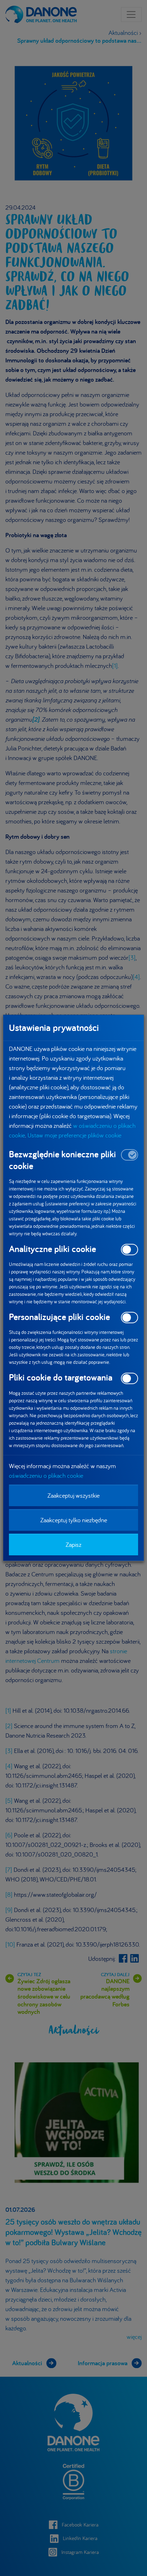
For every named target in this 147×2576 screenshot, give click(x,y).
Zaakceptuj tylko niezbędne (74, 1520)
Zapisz (73, 1544)
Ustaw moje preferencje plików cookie (74, 1135)
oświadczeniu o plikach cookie (46, 1475)
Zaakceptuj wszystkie (73, 1495)
